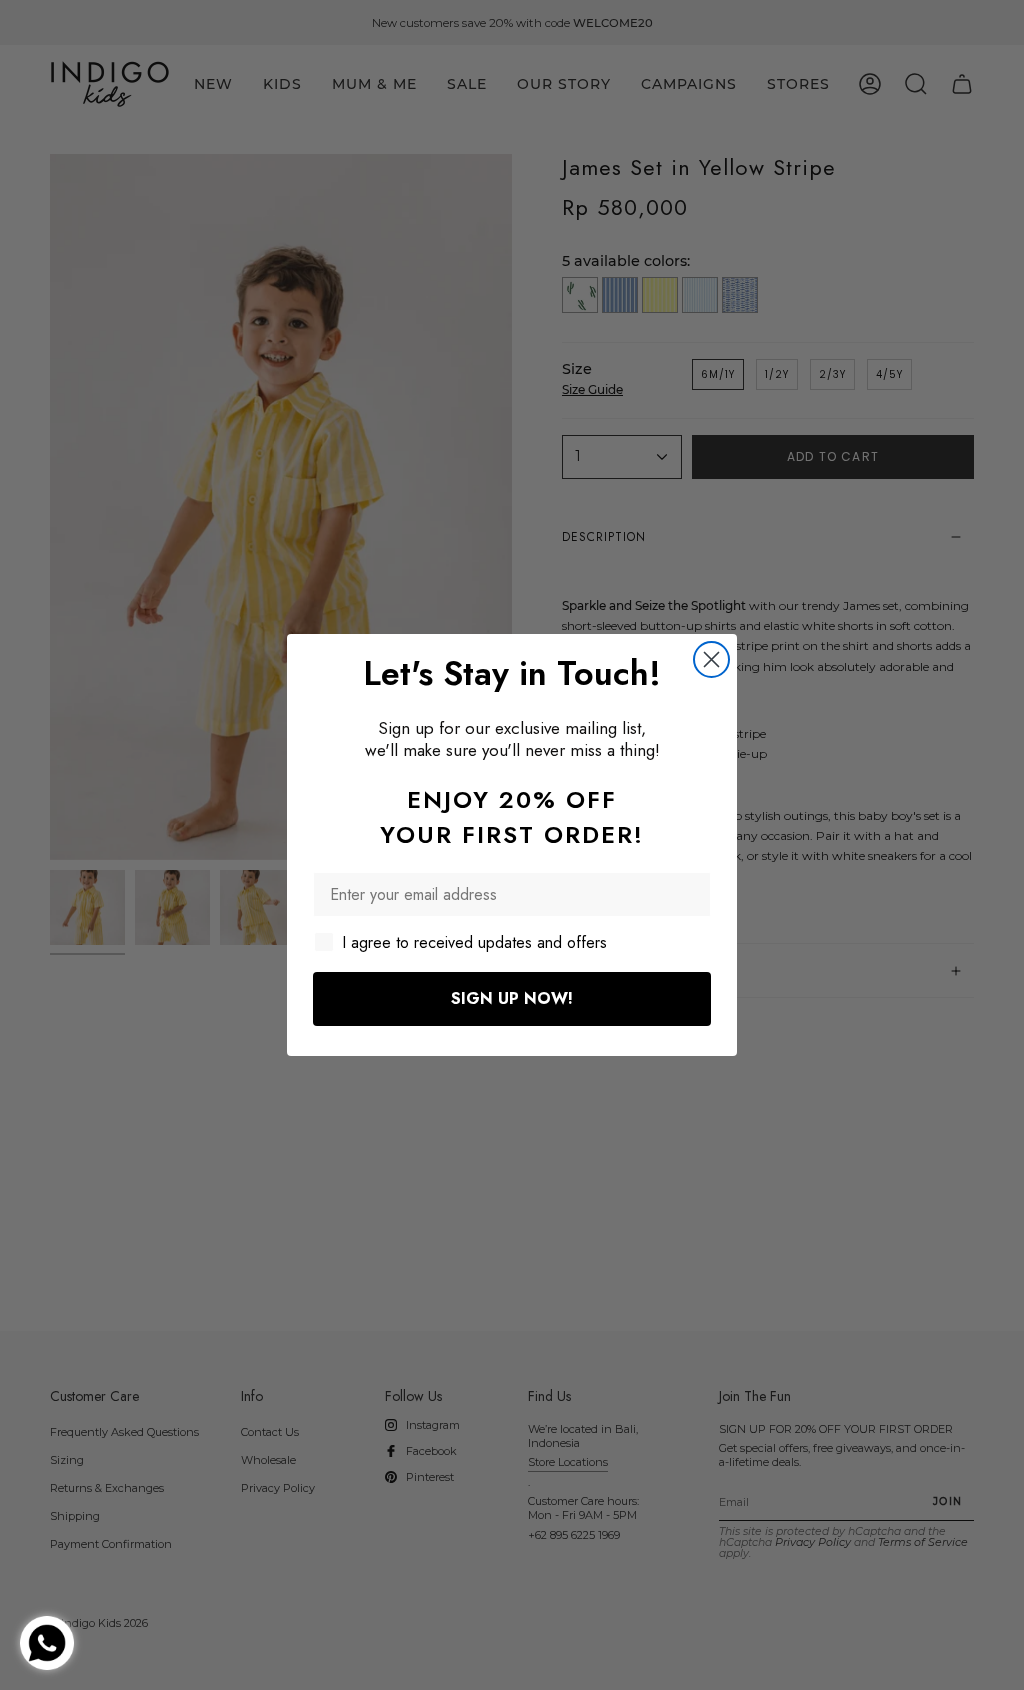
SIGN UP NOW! (512, 998)
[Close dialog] (711, 659)
